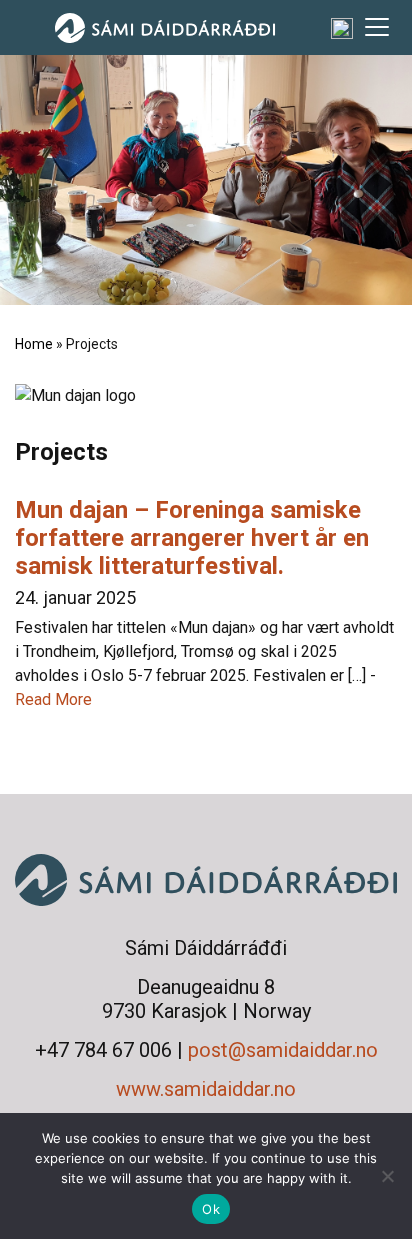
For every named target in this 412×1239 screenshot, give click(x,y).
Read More (53, 699)
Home (34, 344)
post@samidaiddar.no (283, 1050)
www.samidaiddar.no (206, 1089)
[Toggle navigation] (377, 27)
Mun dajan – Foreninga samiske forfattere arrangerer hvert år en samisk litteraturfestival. (192, 538)
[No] (387, 1176)
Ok (211, 1209)
